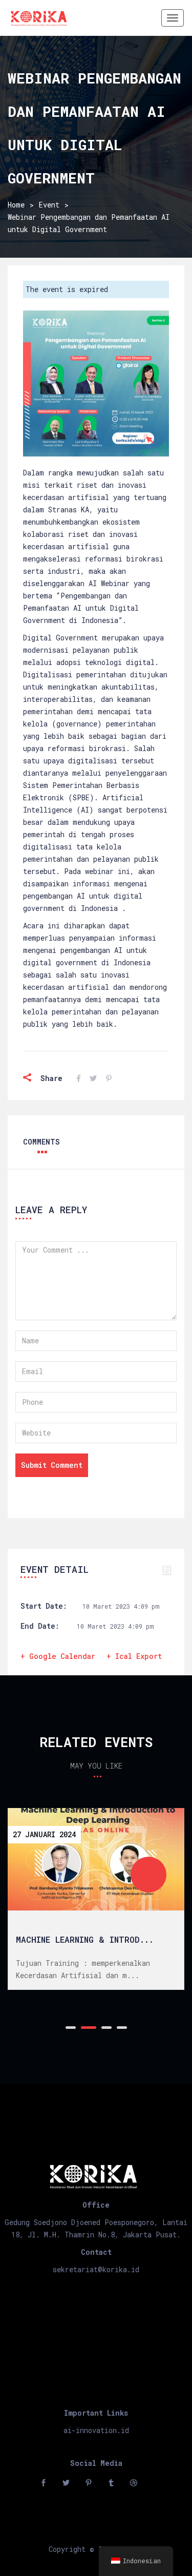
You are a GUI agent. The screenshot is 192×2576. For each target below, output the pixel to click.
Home (16, 205)
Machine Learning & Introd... (85, 1939)
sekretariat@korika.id (96, 2269)
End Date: (40, 1626)
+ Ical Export (134, 1656)
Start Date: (44, 1606)
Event (49, 205)
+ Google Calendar (58, 1656)
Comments (41, 1142)
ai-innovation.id (96, 2430)
